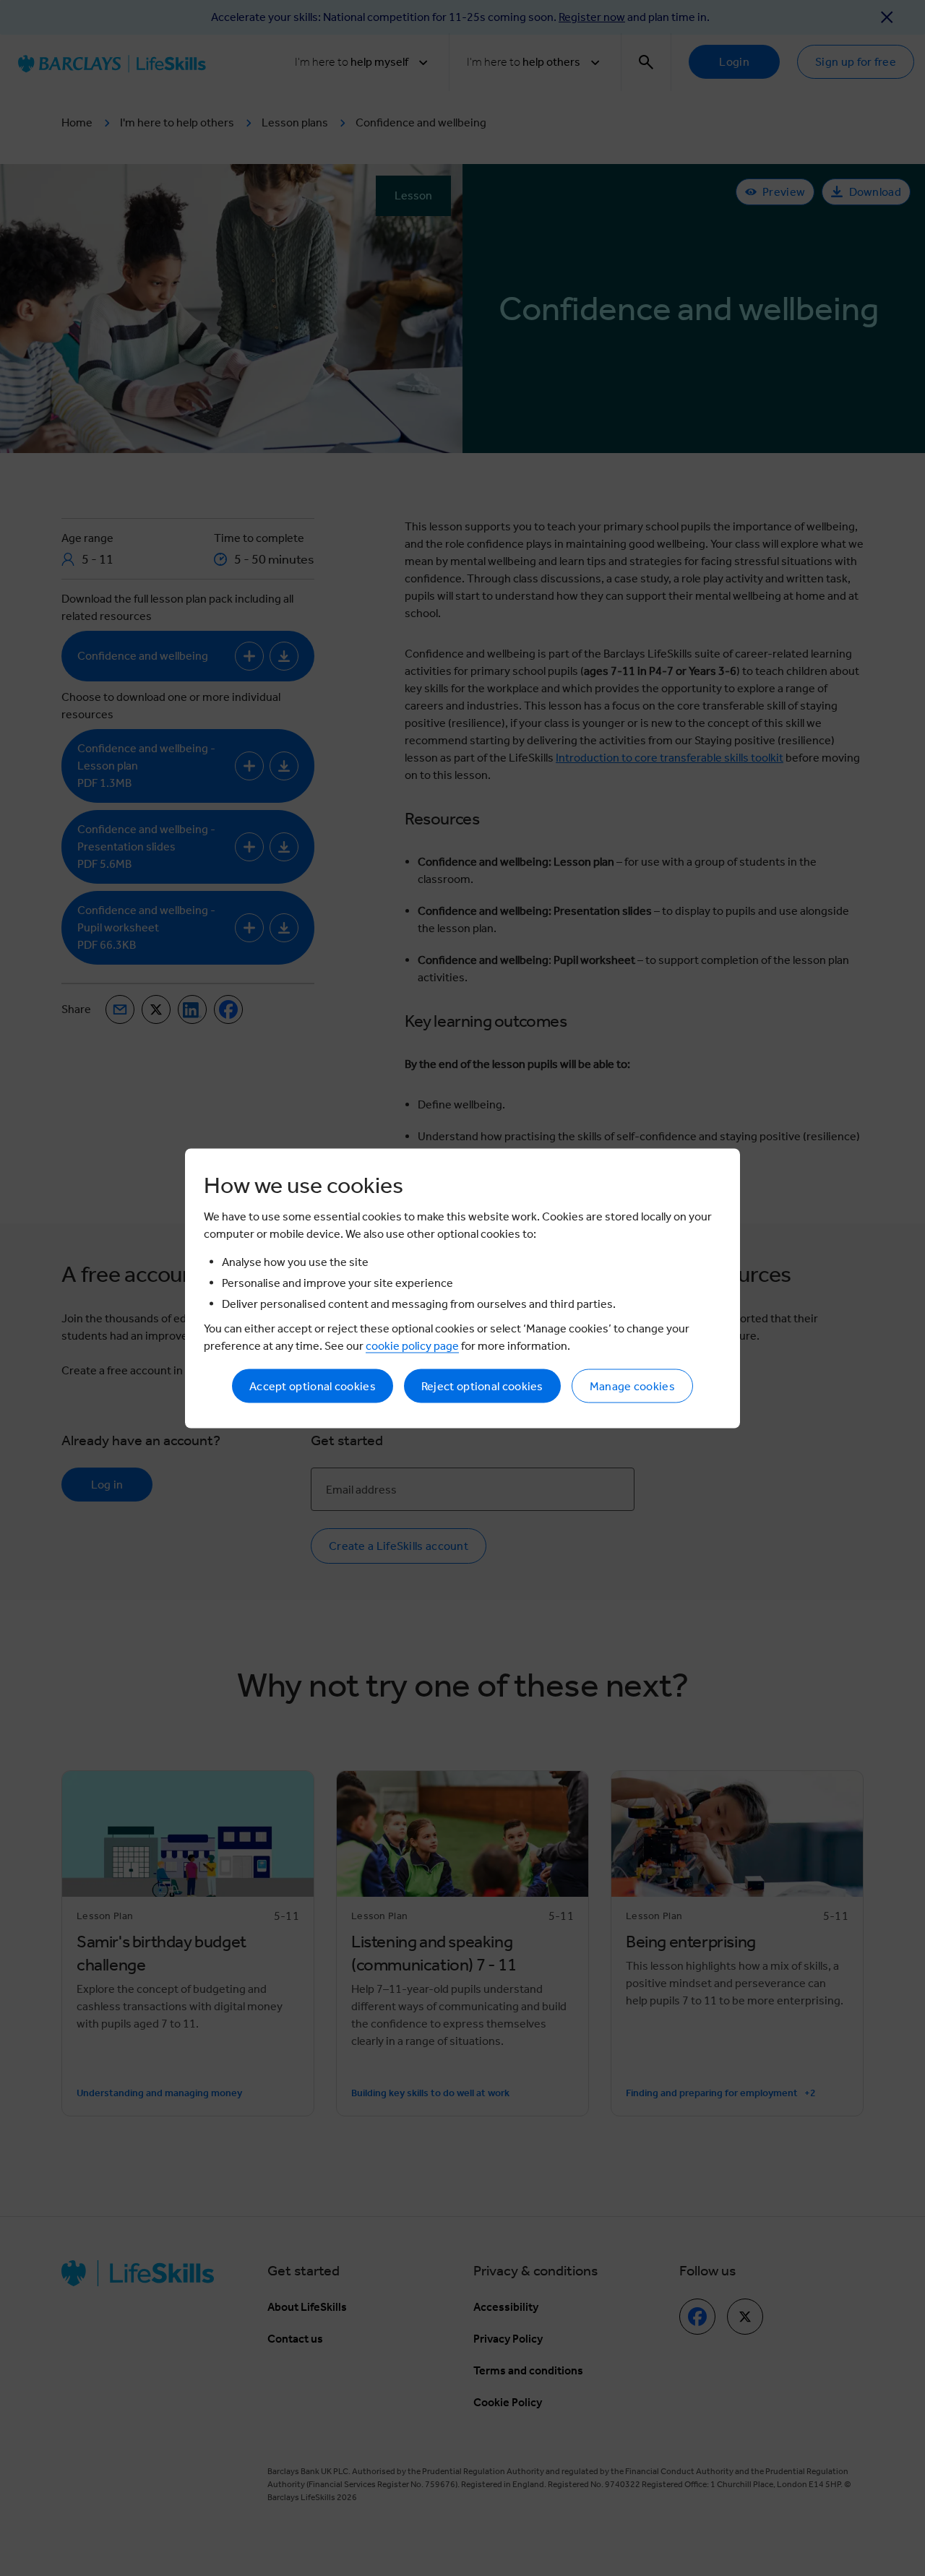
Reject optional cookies (482, 1386)
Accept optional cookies (313, 1386)
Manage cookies (632, 1386)
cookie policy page (412, 1345)
